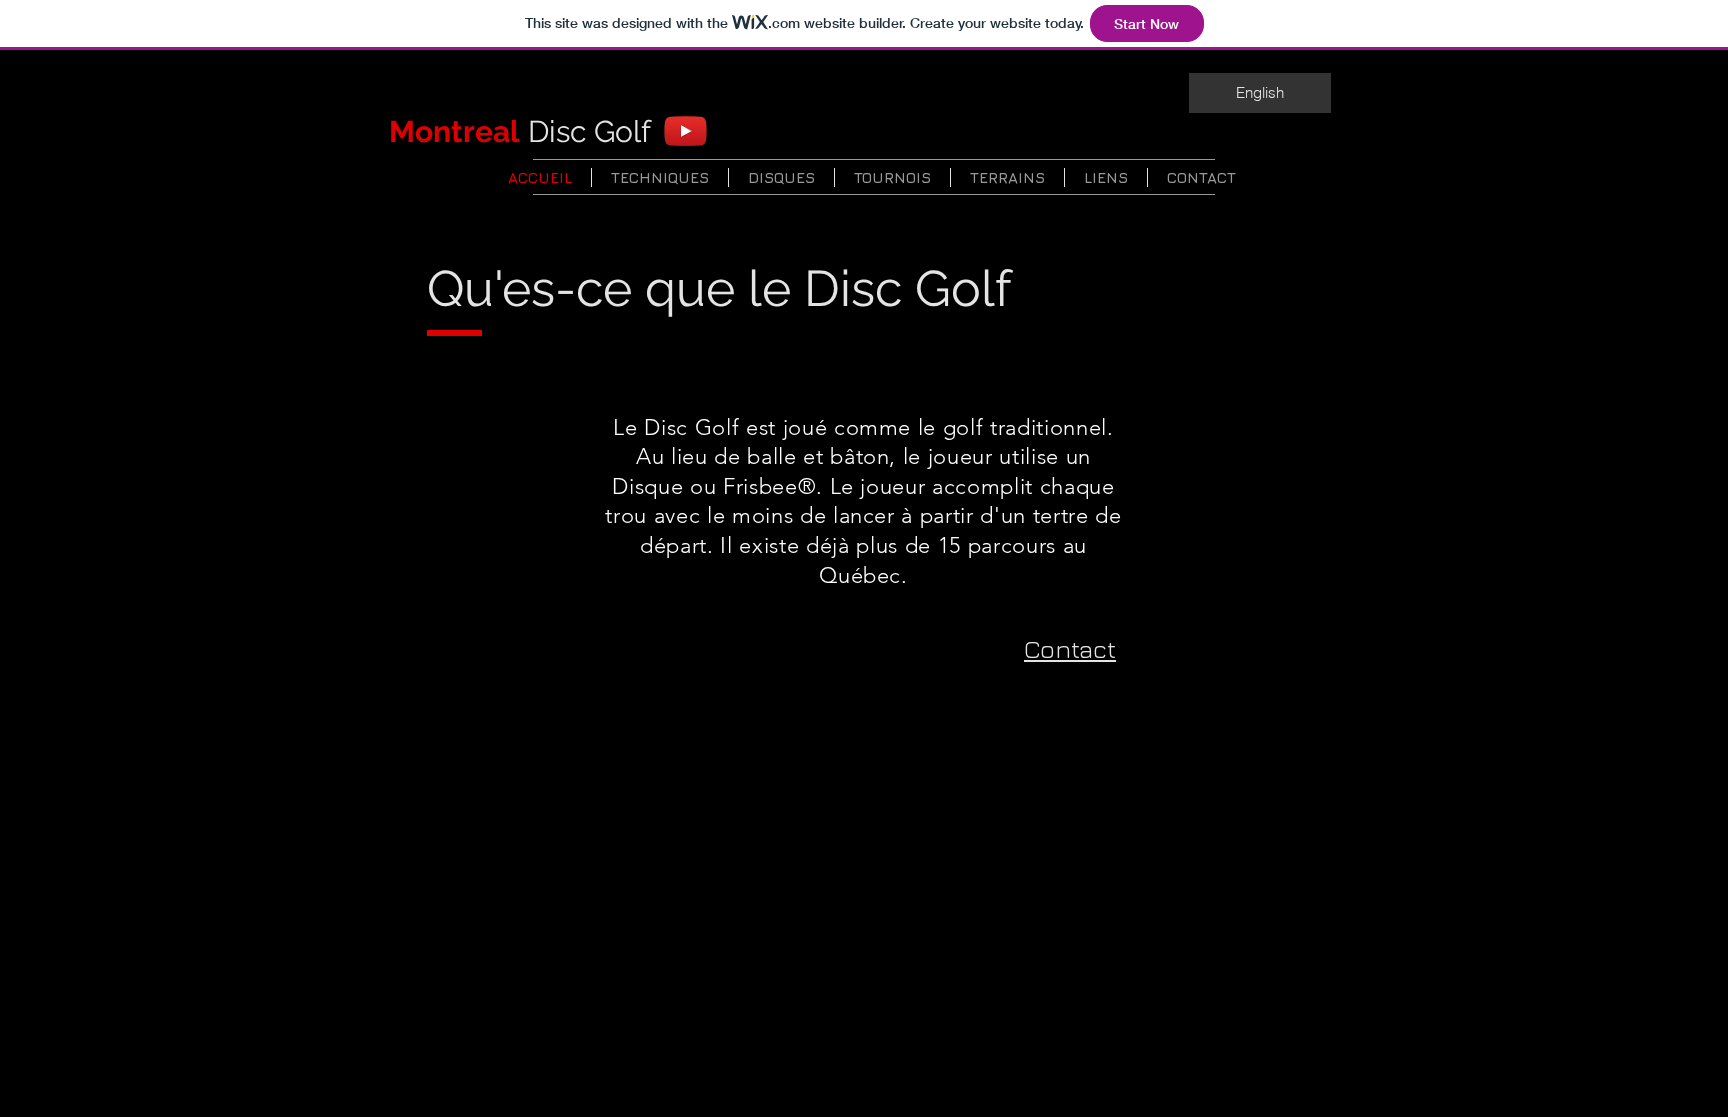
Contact (1070, 648)
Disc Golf (520, 131)
